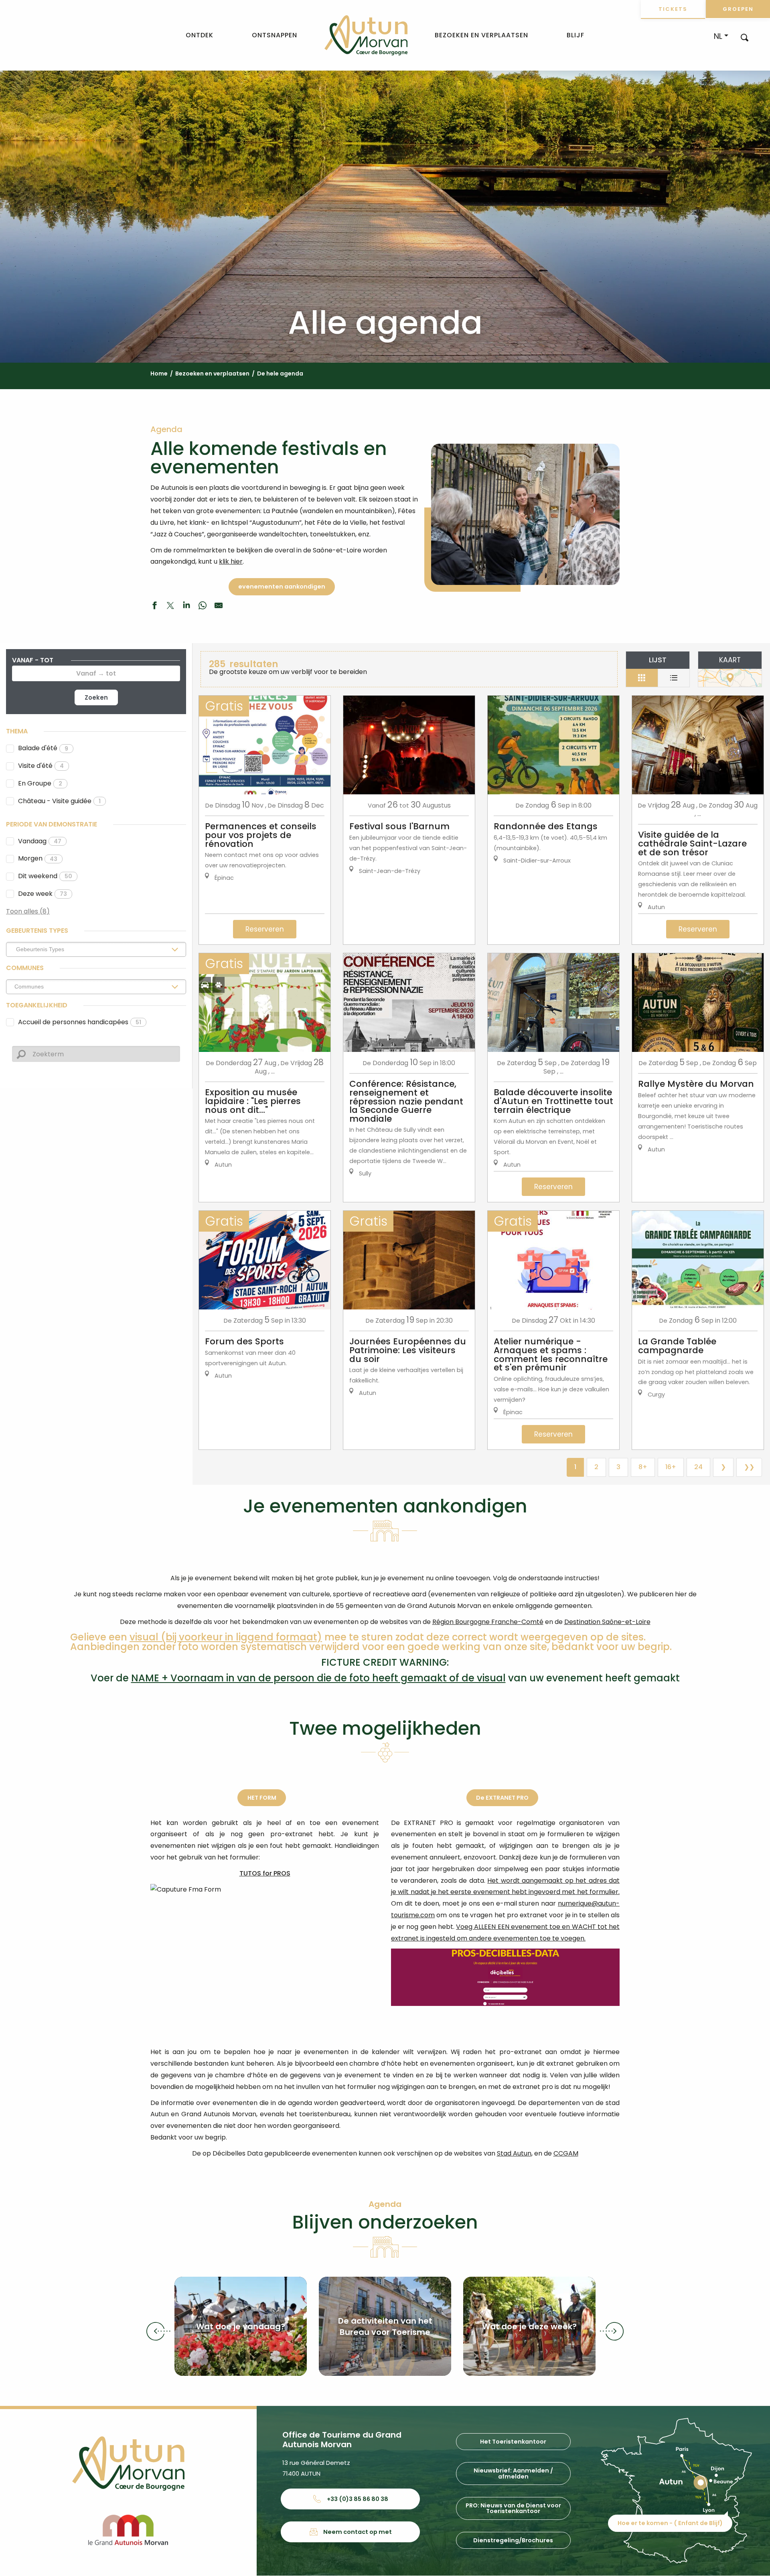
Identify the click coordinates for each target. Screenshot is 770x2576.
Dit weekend (45, 876)
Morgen (38, 858)
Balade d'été (43, 748)
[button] (745, 37)
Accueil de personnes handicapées (80, 1022)
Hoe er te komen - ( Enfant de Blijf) (670, 2523)
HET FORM (262, 1798)
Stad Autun (514, 2153)
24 (698, 1467)
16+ (671, 1467)
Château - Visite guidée (59, 801)
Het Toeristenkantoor (513, 2442)
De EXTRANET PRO (502, 1798)
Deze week (43, 894)
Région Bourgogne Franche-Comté (488, 1622)
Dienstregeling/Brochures (513, 2540)
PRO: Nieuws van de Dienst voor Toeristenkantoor (513, 2508)
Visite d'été (41, 766)
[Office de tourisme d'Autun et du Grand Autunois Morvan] (366, 35)
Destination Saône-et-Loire (607, 1622)
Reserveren (265, 929)
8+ (643, 1467)
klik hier (231, 561)
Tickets (673, 9)
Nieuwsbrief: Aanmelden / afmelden (513, 2473)
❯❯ (749, 1467)
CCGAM (566, 2153)
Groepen (738, 9)
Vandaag (40, 841)
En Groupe (40, 783)
